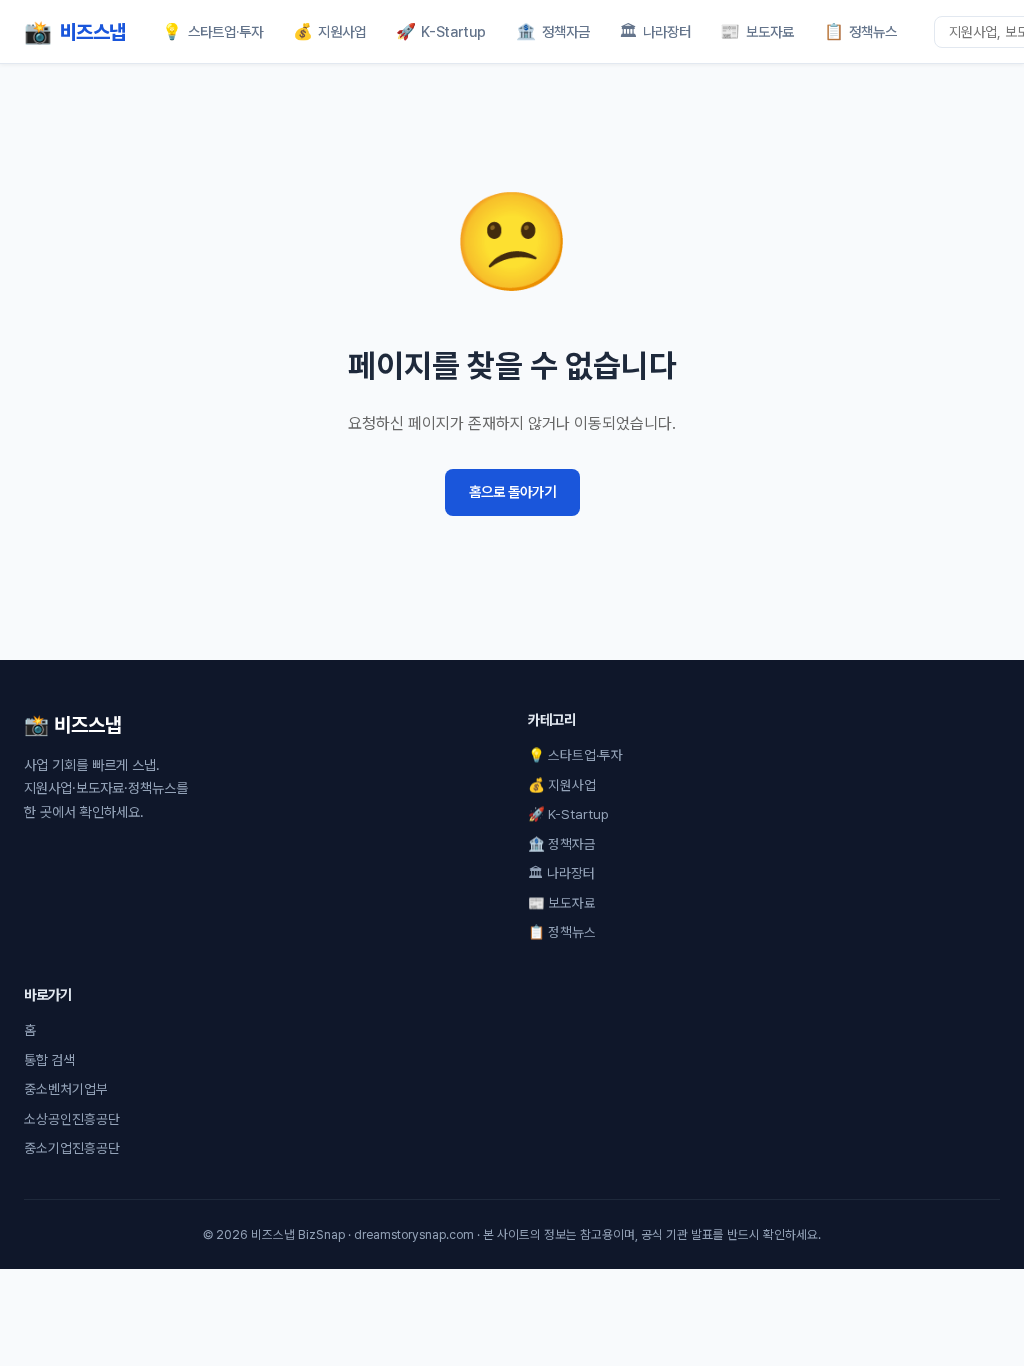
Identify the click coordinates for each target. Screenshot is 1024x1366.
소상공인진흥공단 (72, 1119)
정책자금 (553, 31)
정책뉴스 (861, 31)
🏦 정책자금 (562, 844)
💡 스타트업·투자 (575, 755)
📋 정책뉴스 (562, 932)
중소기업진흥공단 (72, 1148)
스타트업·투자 (212, 31)
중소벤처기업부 (66, 1089)
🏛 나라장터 (561, 873)
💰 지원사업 (562, 785)
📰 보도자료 (562, 903)
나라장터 (655, 31)
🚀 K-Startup (568, 814)
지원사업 (330, 31)
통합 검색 (49, 1060)
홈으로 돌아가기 (512, 491)
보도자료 (757, 31)
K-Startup (441, 31)
